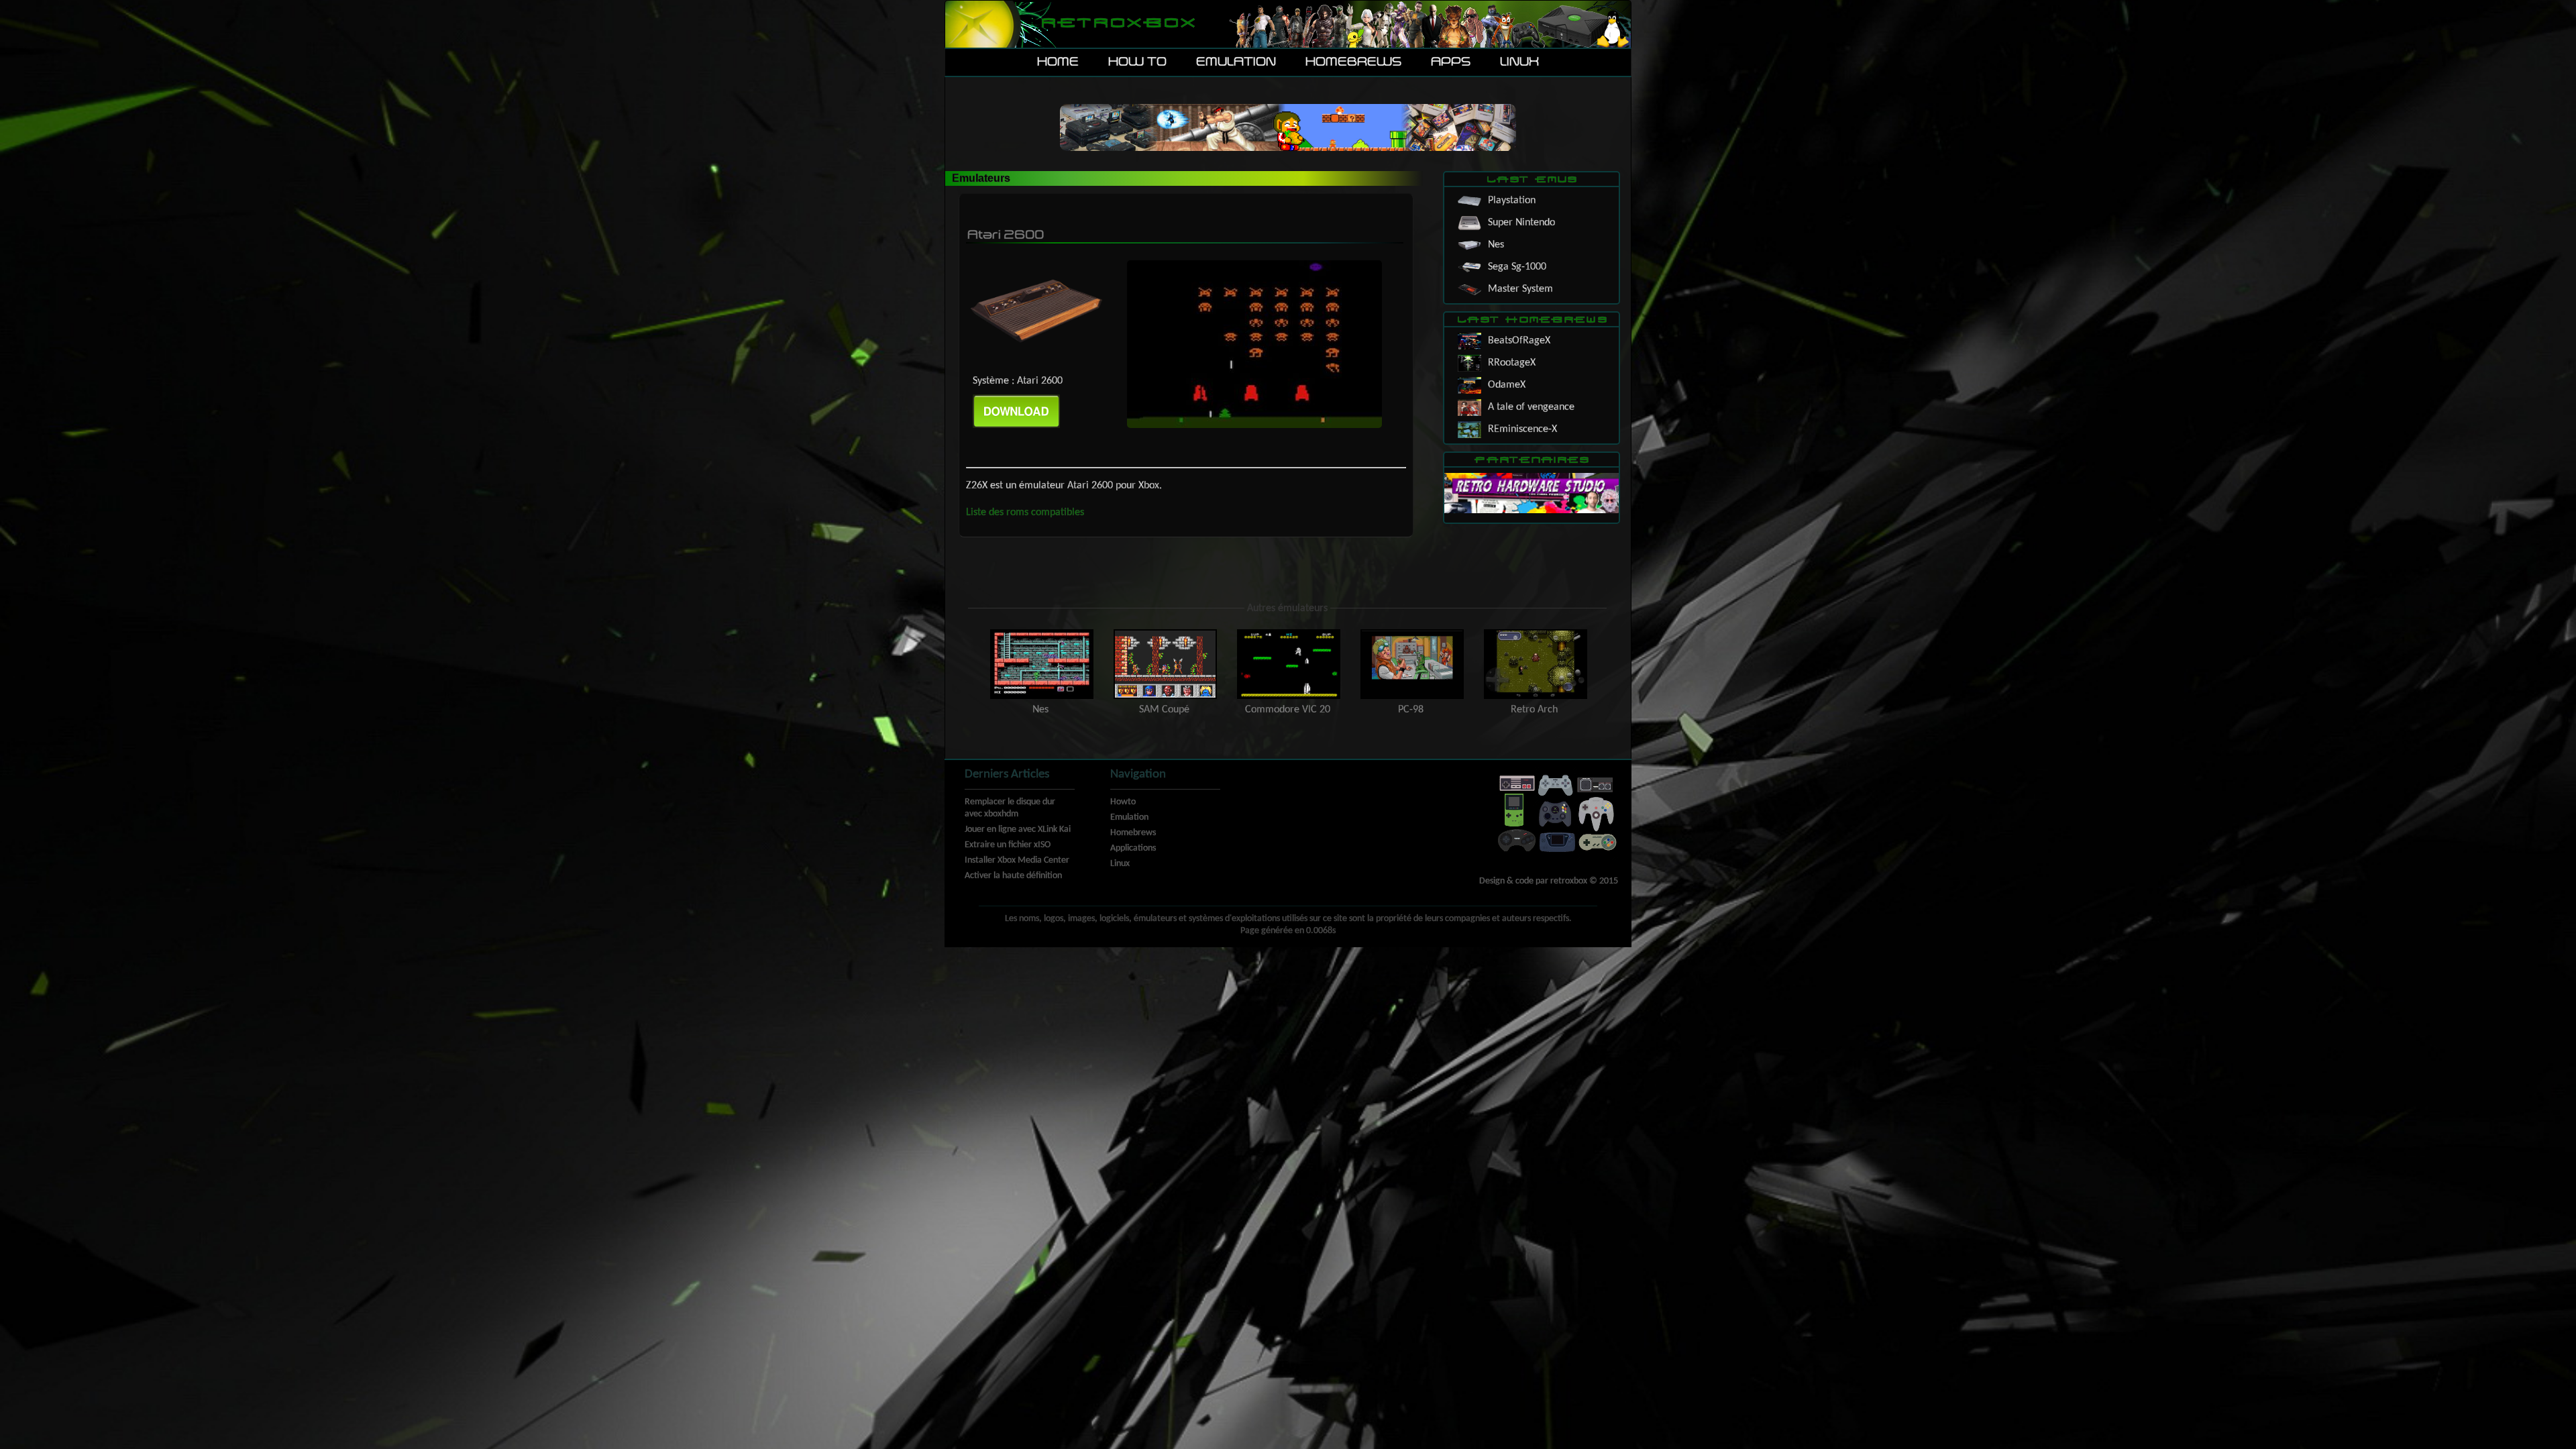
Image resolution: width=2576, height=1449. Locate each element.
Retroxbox (1117, 24)
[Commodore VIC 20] (1289, 633)
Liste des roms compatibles (1025, 513)
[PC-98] (1412, 633)
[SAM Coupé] (1165, 633)
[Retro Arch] (1534, 633)
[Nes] (1042, 633)
